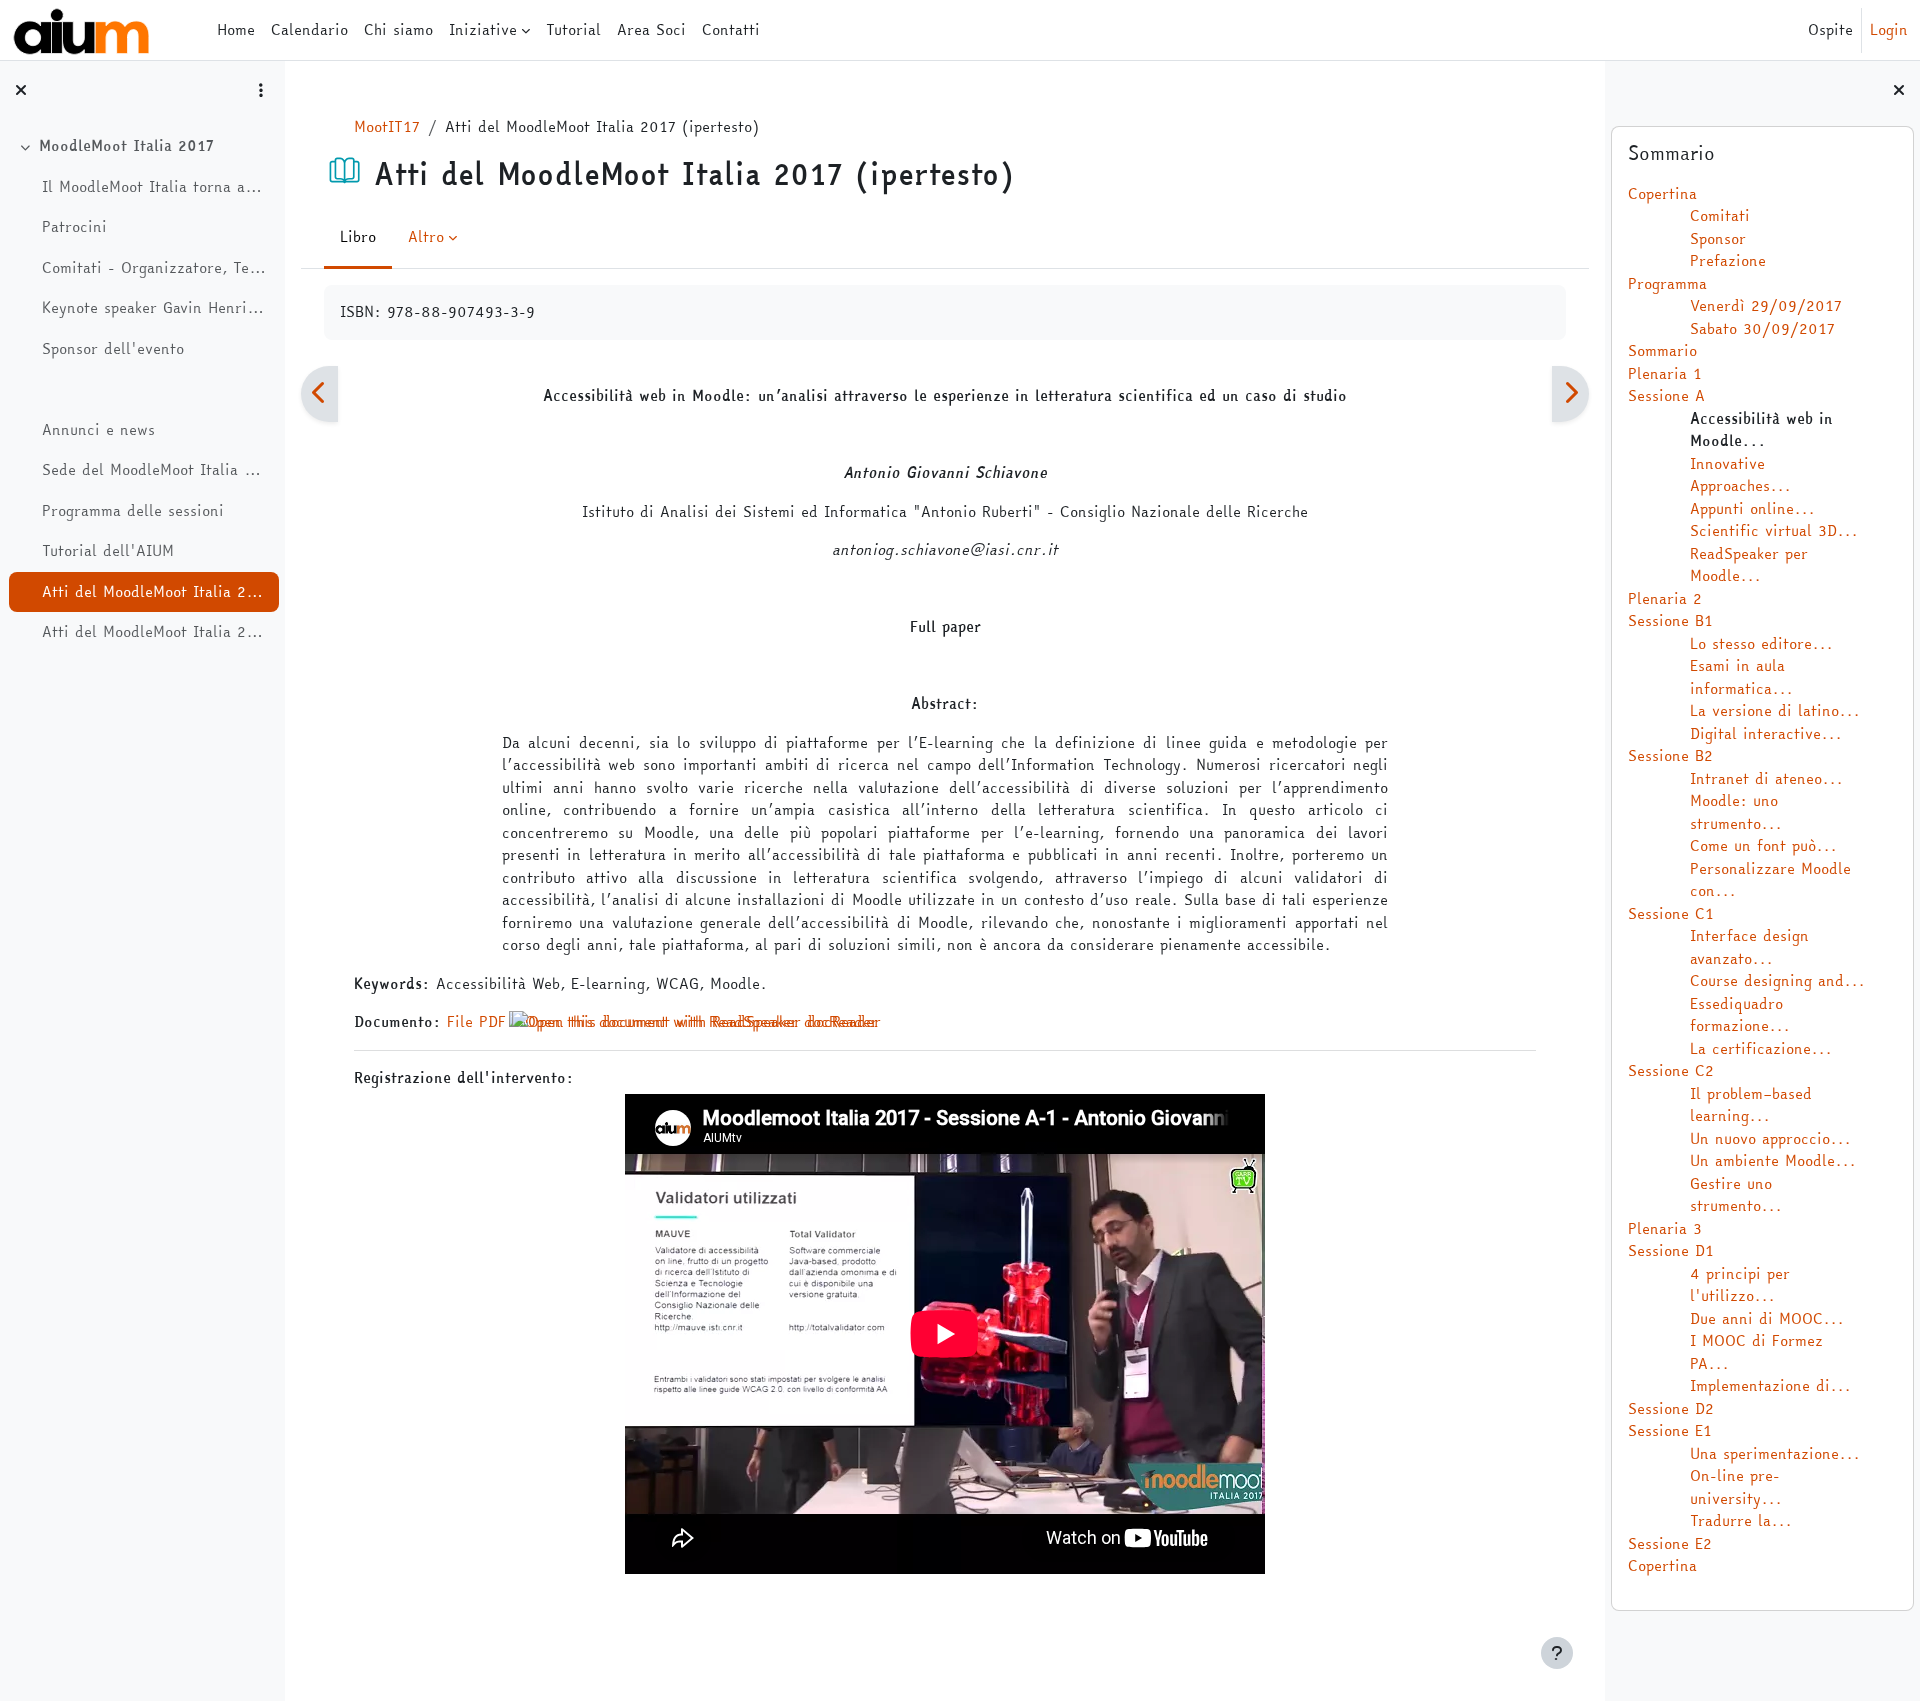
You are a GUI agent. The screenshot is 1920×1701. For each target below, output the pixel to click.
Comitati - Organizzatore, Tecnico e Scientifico (155, 268)
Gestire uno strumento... (1736, 1195)
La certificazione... (1761, 1048)
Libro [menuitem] (358, 236)
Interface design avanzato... (1749, 947)
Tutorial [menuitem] (573, 29)
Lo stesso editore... (1761, 643)
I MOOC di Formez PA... (1756, 1352)
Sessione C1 (1671, 913)
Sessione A (1666, 395)
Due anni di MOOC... (1767, 1318)
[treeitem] (142, 389)
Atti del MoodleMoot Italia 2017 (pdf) (155, 632)
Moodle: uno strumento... (1736, 812)
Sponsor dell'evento (113, 349)
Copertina (1662, 193)
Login (1889, 30)
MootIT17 (387, 126)
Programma (1667, 283)
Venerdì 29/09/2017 (1766, 305)
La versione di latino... (1775, 710)
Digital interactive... (1766, 733)
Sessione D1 (1671, 1250)
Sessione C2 (1671, 1070)
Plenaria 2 (1665, 598)
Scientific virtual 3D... (1774, 530)
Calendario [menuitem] (309, 29)
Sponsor (1718, 238)
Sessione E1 (1670, 1430)
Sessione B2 (1670, 755)
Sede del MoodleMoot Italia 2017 (155, 470)
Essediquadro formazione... (1740, 1015)
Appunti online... (1752, 508)
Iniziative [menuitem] (483, 29)
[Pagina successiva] (1570, 394)
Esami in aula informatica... (1741, 677)
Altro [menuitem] (426, 236)
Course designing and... (1777, 980)
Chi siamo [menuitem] (398, 29)
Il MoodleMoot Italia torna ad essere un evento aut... (155, 187)
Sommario (1662, 350)
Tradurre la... (1741, 1520)
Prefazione (1728, 260)
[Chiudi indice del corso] (21, 90)
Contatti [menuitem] (731, 29)
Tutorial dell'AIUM (108, 551)
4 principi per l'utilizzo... (1740, 1285)
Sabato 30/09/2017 (1762, 328)
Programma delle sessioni (133, 511)
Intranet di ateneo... (1766, 778)
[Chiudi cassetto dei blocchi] (1899, 90)
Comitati (1720, 215)
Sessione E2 (1670, 1543)
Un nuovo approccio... (1770, 1138)
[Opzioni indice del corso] (261, 90)
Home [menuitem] (236, 29)
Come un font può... (1763, 845)
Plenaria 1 (1665, 373)
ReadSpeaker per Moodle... (1749, 565)
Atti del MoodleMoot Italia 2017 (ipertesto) (155, 592)
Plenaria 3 (1665, 1228)
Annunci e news (98, 430)
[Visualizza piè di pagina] (1557, 1653)
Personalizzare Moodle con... (1770, 880)
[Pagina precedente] (319, 394)
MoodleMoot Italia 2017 (126, 146)
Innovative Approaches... (1740, 475)
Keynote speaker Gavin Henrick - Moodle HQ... (155, 308)
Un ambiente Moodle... (1773, 1160)
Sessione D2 (1671, 1408)
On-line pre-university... (1736, 1487)
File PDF (476, 1021)
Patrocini (74, 227)
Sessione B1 (1670, 620)
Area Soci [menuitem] (651, 29)
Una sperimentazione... (1775, 1453)
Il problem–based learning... (1751, 1105)
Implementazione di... (1770, 1385)
